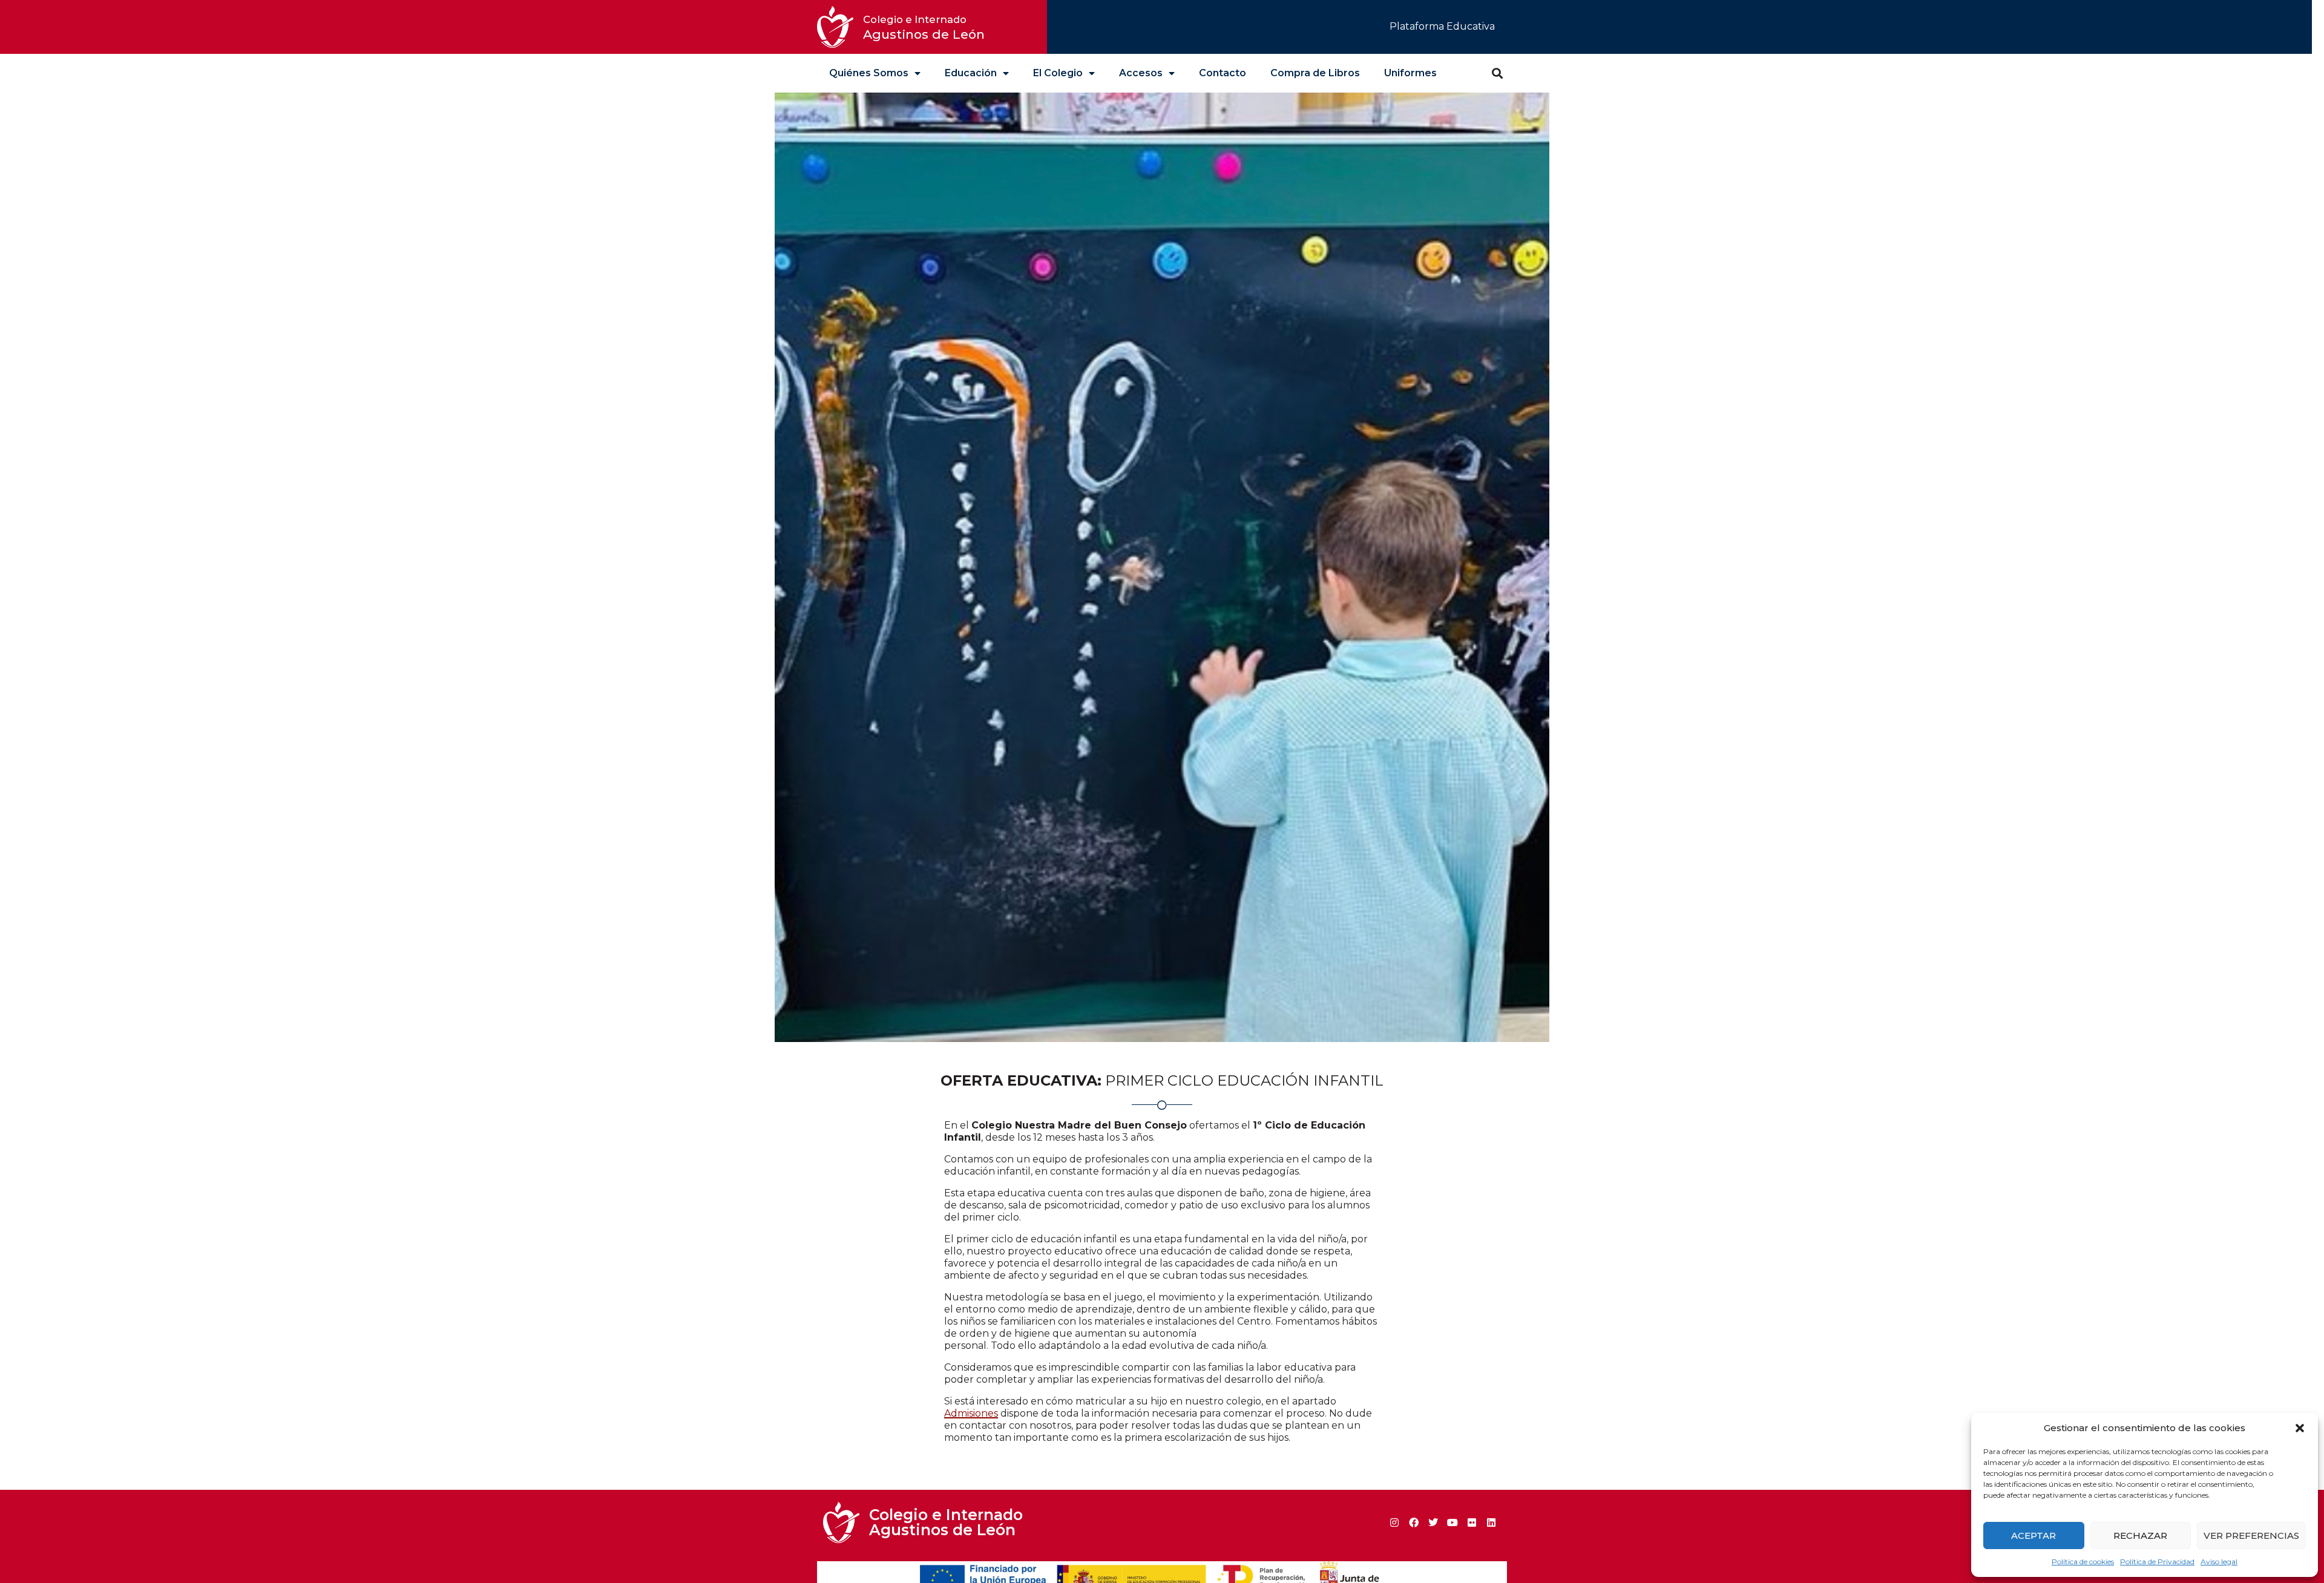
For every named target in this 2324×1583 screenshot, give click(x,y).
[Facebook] (1414, 1522)
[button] (2300, 1428)
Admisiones (971, 1413)
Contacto (1223, 73)
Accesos (1141, 73)
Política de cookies (2083, 1562)
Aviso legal (2219, 1562)
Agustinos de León (924, 28)
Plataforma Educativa (1442, 26)
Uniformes (1410, 73)
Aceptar (2033, 1535)
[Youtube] (1452, 1522)
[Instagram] (1394, 1522)
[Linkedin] (1491, 1522)
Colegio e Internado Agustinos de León (946, 1522)
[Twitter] (1433, 1522)
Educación (971, 73)
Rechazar (2140, 1535)
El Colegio (1058, 73)
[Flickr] (1472, 1522)
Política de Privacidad (2157, 1562)
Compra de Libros (1315, 73)
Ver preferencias (2251, 1535)
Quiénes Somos (869, 73)
